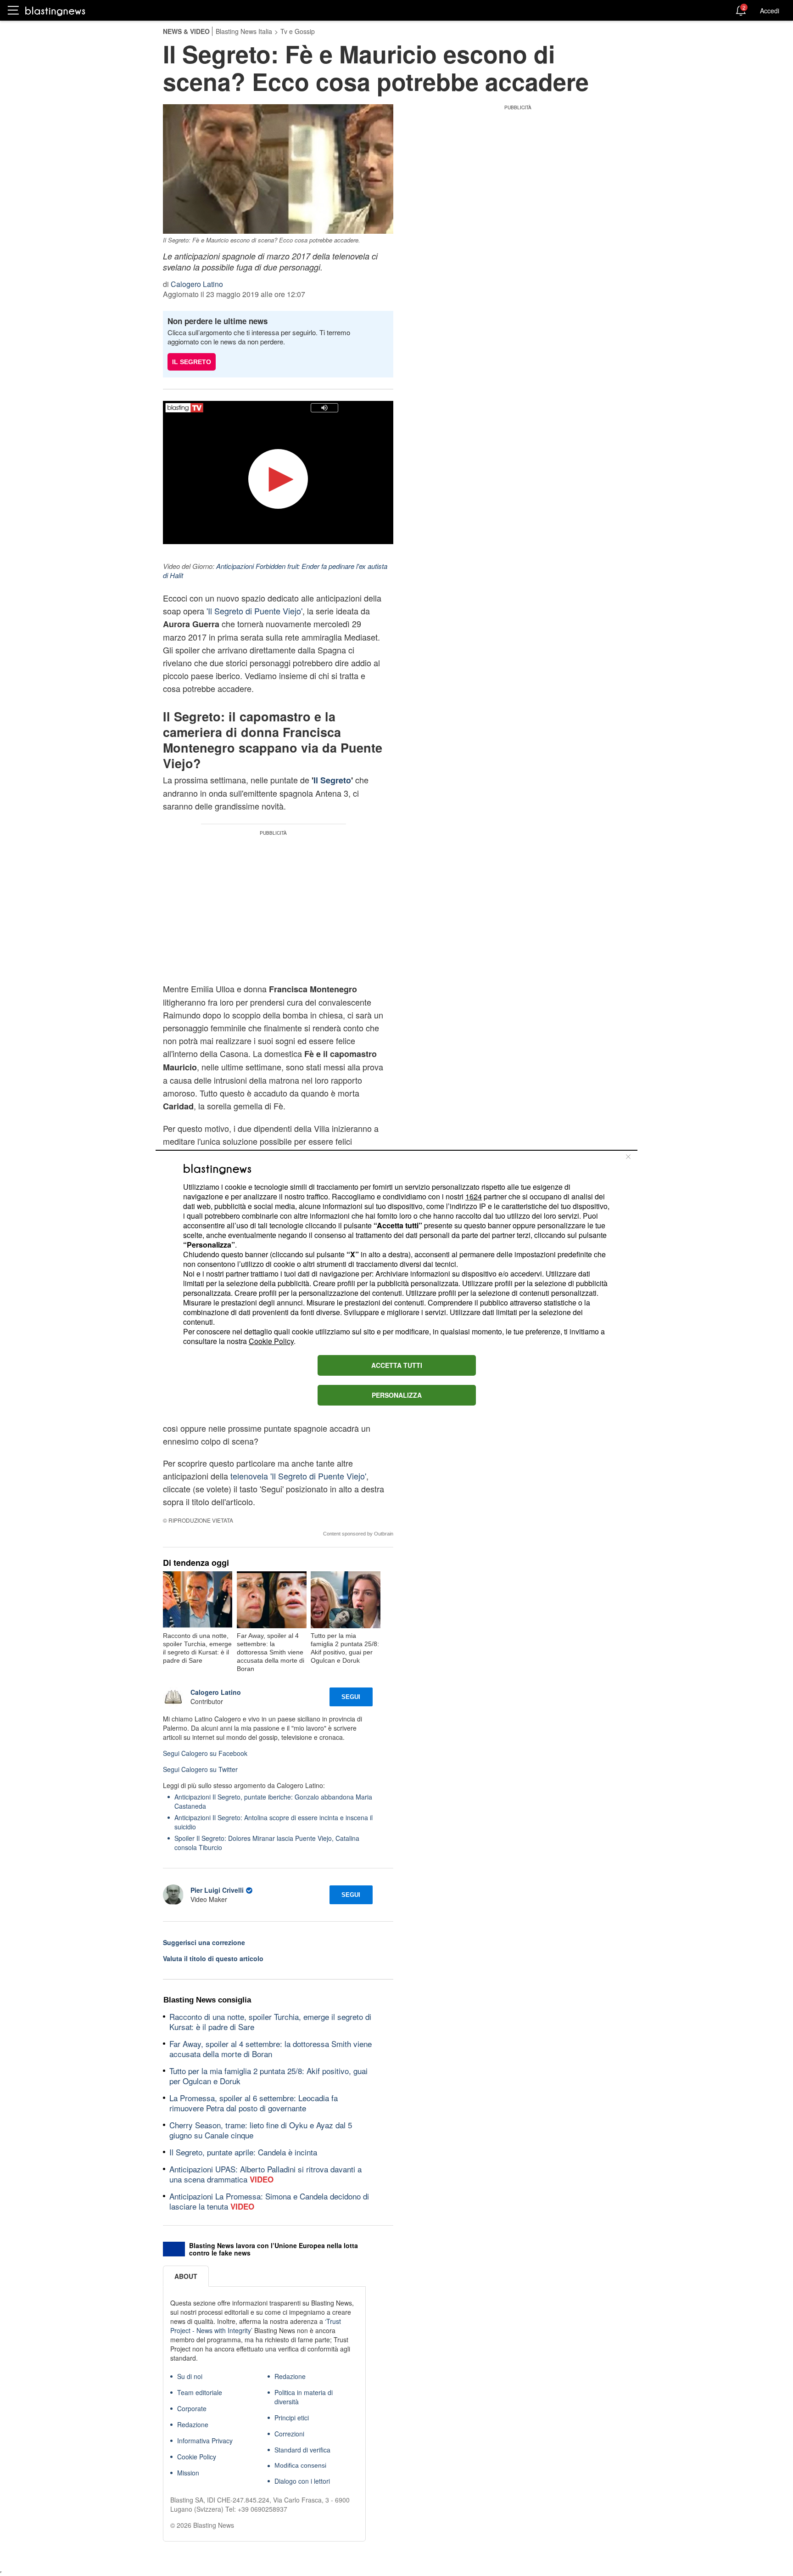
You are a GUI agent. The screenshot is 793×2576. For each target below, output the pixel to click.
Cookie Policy (271, 1341)
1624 (474, 1196)
